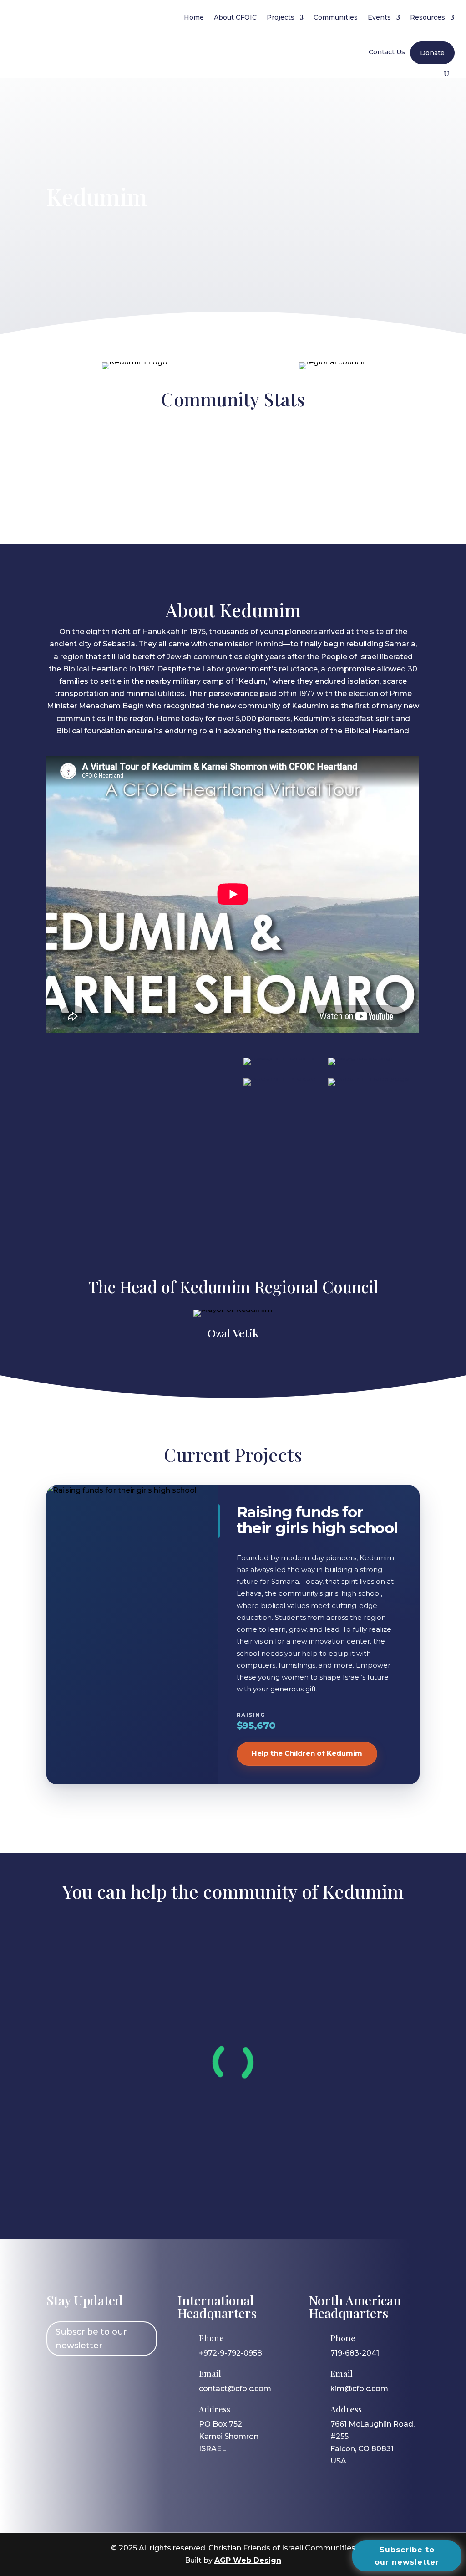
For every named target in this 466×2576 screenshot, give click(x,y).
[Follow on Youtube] (137, 2378)
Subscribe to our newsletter (91, 2339)
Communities (336, 17)
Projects (281, 17)
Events (379, 17)
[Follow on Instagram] (84, 2378)
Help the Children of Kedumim (307, 1753)
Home (194, 17)
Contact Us (387, 52)
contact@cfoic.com (235, 2389)
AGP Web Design (248, 2560)
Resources (428, 17)
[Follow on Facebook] (58, 2378)
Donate (432, 53)
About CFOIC (235, 17)
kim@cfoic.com (359, 2389)
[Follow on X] (111, 2378)
